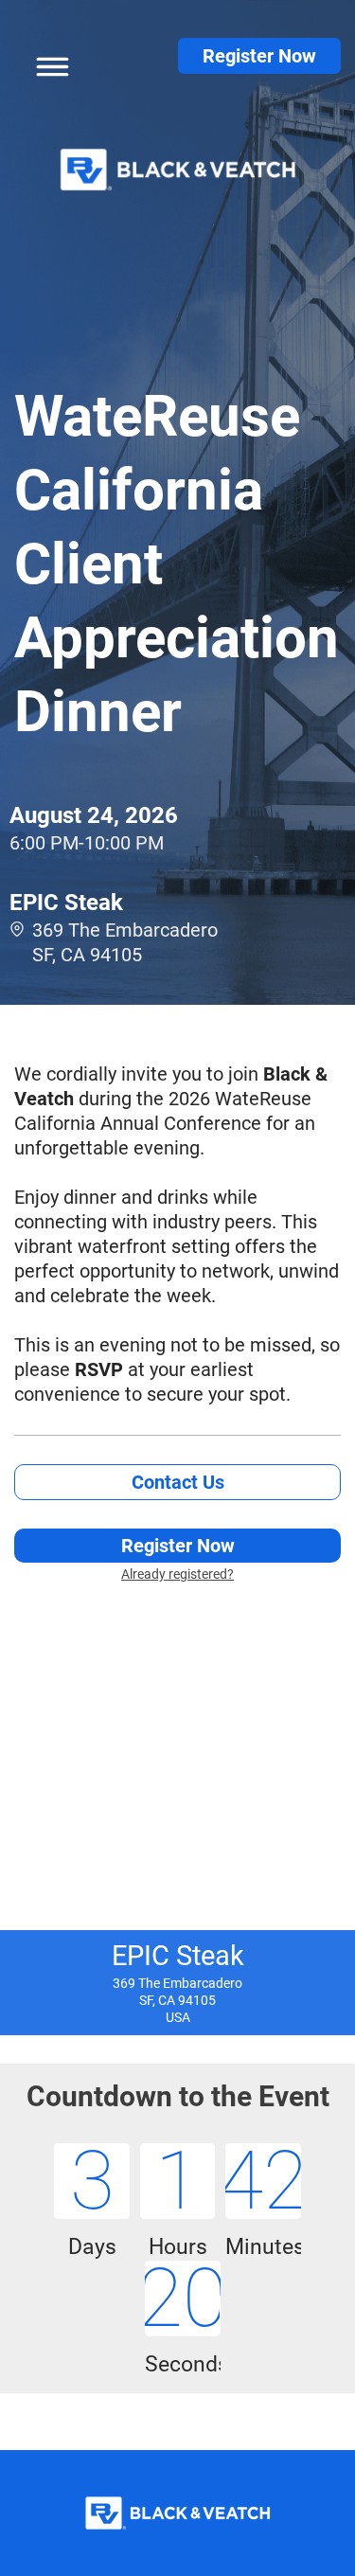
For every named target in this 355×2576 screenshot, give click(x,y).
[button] (46, 63)
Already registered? (177, 1574)
